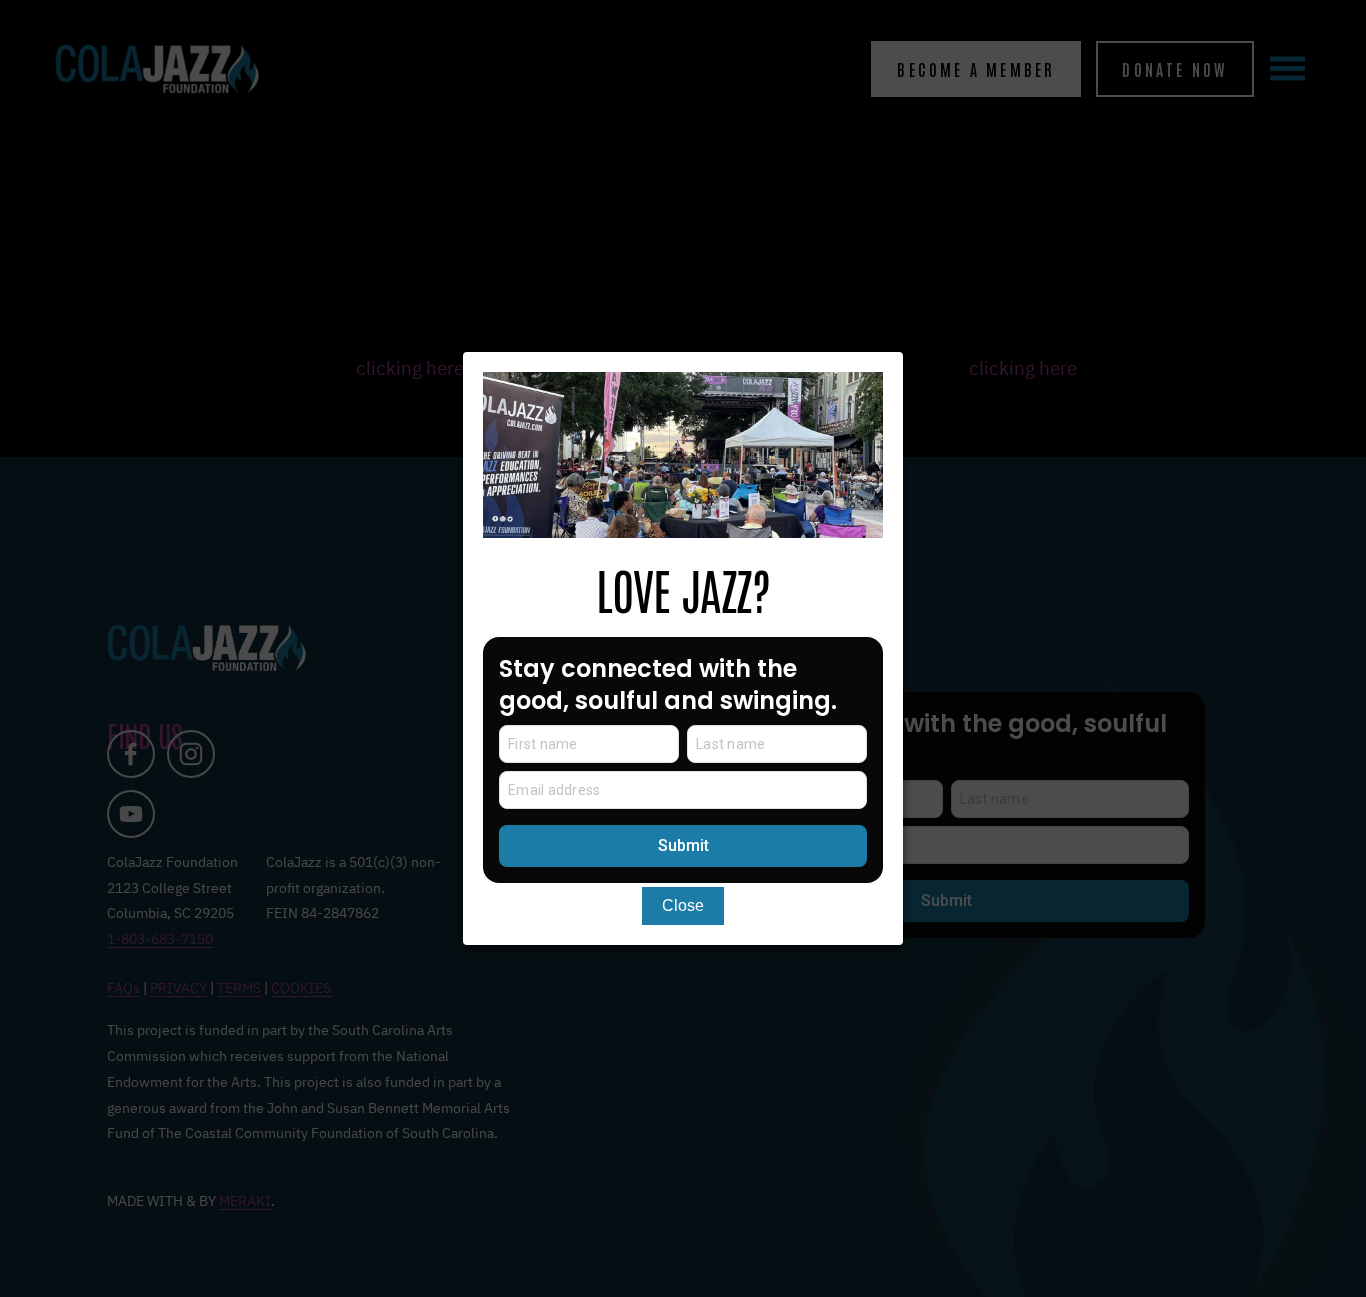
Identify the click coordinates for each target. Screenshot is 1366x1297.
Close (683, 905)
